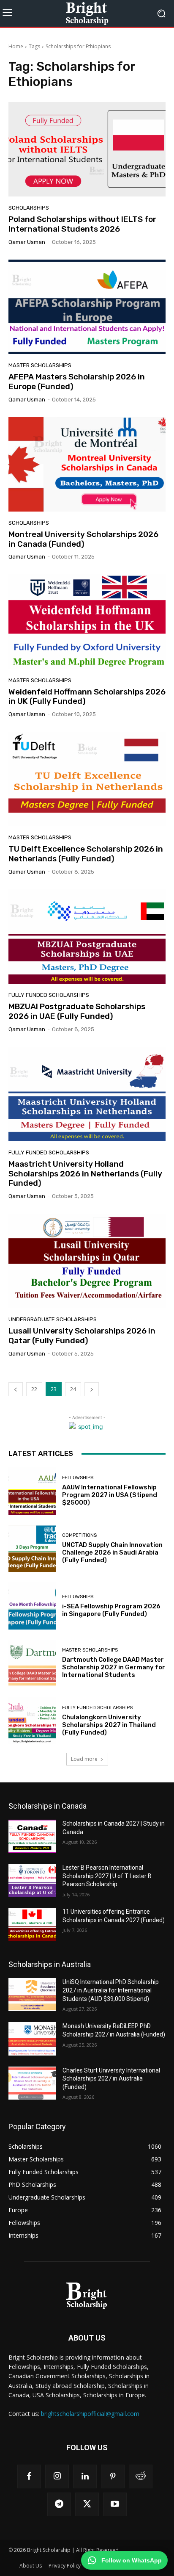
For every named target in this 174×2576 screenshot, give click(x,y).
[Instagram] (57, 2476)
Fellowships (78, 1478)
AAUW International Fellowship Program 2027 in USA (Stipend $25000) (110, 1495)
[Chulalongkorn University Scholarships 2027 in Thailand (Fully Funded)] (32, 1721)
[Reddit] (141, 2476)
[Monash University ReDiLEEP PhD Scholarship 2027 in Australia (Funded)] (32, 2039)
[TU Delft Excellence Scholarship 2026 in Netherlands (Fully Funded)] (87, 779)
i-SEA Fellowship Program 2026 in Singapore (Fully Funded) (111, 1610)
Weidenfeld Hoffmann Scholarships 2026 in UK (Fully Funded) (87, 697)
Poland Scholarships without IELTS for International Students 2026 (82, 224)
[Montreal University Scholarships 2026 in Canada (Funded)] (87, 464)
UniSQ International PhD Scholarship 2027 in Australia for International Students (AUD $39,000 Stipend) (111, 1990)
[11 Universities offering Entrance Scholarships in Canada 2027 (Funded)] (32, 1924)
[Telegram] (59, 2504)
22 (34, 1389)
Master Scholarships (40, 365)
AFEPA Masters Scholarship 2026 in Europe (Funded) (77, 382)
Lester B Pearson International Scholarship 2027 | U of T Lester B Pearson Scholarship (107, 1876)
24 (73, 1389)
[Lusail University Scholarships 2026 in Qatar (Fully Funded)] (87, 1261)
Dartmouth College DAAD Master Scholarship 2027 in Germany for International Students (114, 1667)
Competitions (79, 1535)
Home (16, 46)
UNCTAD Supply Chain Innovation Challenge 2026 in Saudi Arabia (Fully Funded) (112, 1552)
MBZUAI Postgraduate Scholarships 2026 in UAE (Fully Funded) (77, 1011)
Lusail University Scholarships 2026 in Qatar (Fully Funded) (82, 1336)
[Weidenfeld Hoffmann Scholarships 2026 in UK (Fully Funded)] (87, 621)
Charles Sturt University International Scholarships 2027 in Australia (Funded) (111, 2079)
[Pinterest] (113, 2476)
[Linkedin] (85, 2476)
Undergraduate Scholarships (53, 1319)
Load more (84, 1759)
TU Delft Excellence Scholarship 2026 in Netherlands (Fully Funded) (86, 854)
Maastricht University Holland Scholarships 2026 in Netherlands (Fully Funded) (85, 1174)
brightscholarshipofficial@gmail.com (90, 2414)
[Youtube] (115, 2504)
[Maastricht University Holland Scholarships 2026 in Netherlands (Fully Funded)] (87, 1094)
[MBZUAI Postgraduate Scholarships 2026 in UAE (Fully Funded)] (87, 937)
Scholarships (29, 208)
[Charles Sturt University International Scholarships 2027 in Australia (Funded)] (32, 2083)
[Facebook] (29, 2476)
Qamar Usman (27, 242)
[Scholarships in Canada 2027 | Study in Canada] (32, 1836)
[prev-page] (16, 1389)
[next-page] (92, 1389)
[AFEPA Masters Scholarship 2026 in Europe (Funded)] (87, 307)
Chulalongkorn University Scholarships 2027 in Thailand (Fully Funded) (109, 1725)
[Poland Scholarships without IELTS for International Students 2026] (87, 149)
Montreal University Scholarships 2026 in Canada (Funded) (83, 539)
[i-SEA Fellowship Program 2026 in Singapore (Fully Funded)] (32, 1606)
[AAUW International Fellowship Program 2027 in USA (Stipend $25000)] (32, 1491)
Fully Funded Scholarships (49, 995)
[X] (87, 2504)
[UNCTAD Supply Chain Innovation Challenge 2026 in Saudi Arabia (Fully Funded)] (32, 1549)
